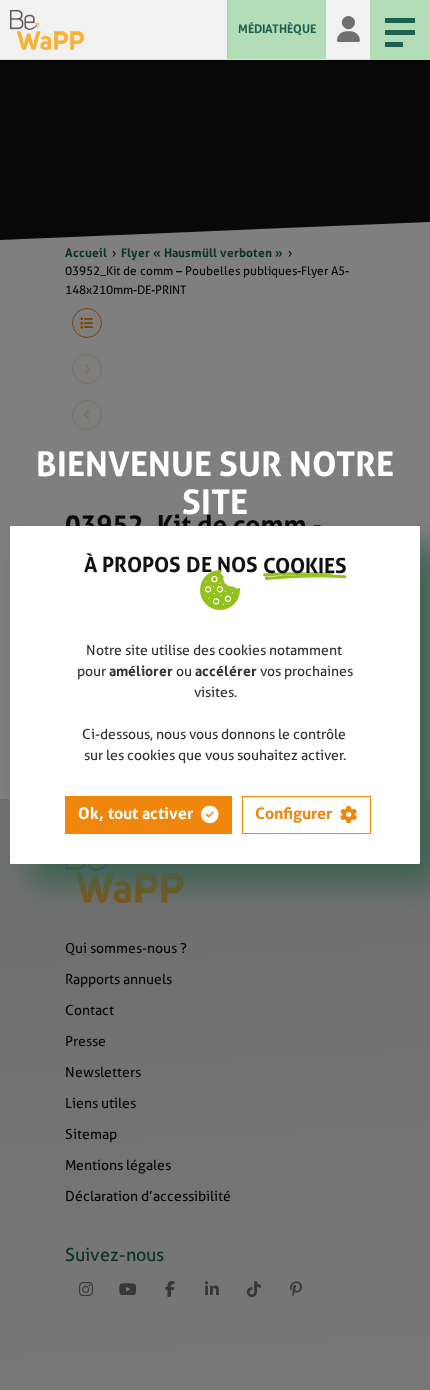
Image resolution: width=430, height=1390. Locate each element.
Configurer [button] (293, 813)
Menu (400, 30)
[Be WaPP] (118, 30)
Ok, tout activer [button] (135, 813)
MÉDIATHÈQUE (277, 29)
